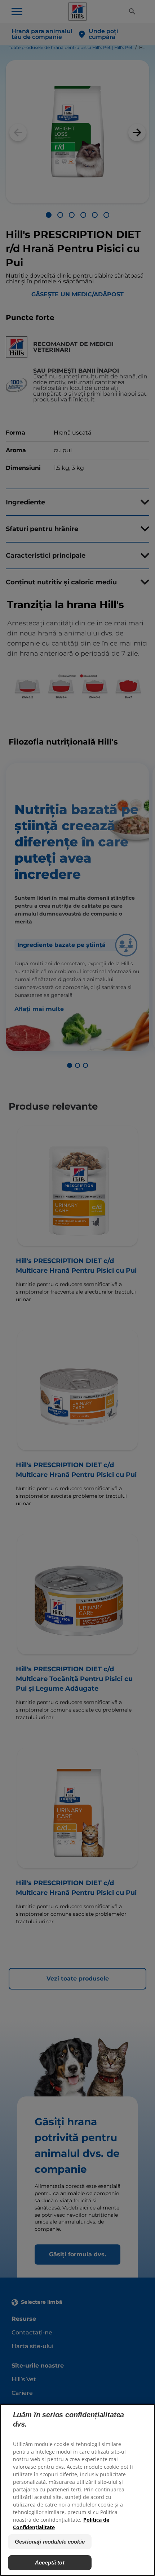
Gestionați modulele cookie (50, 2542)
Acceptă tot (50, 2562)
